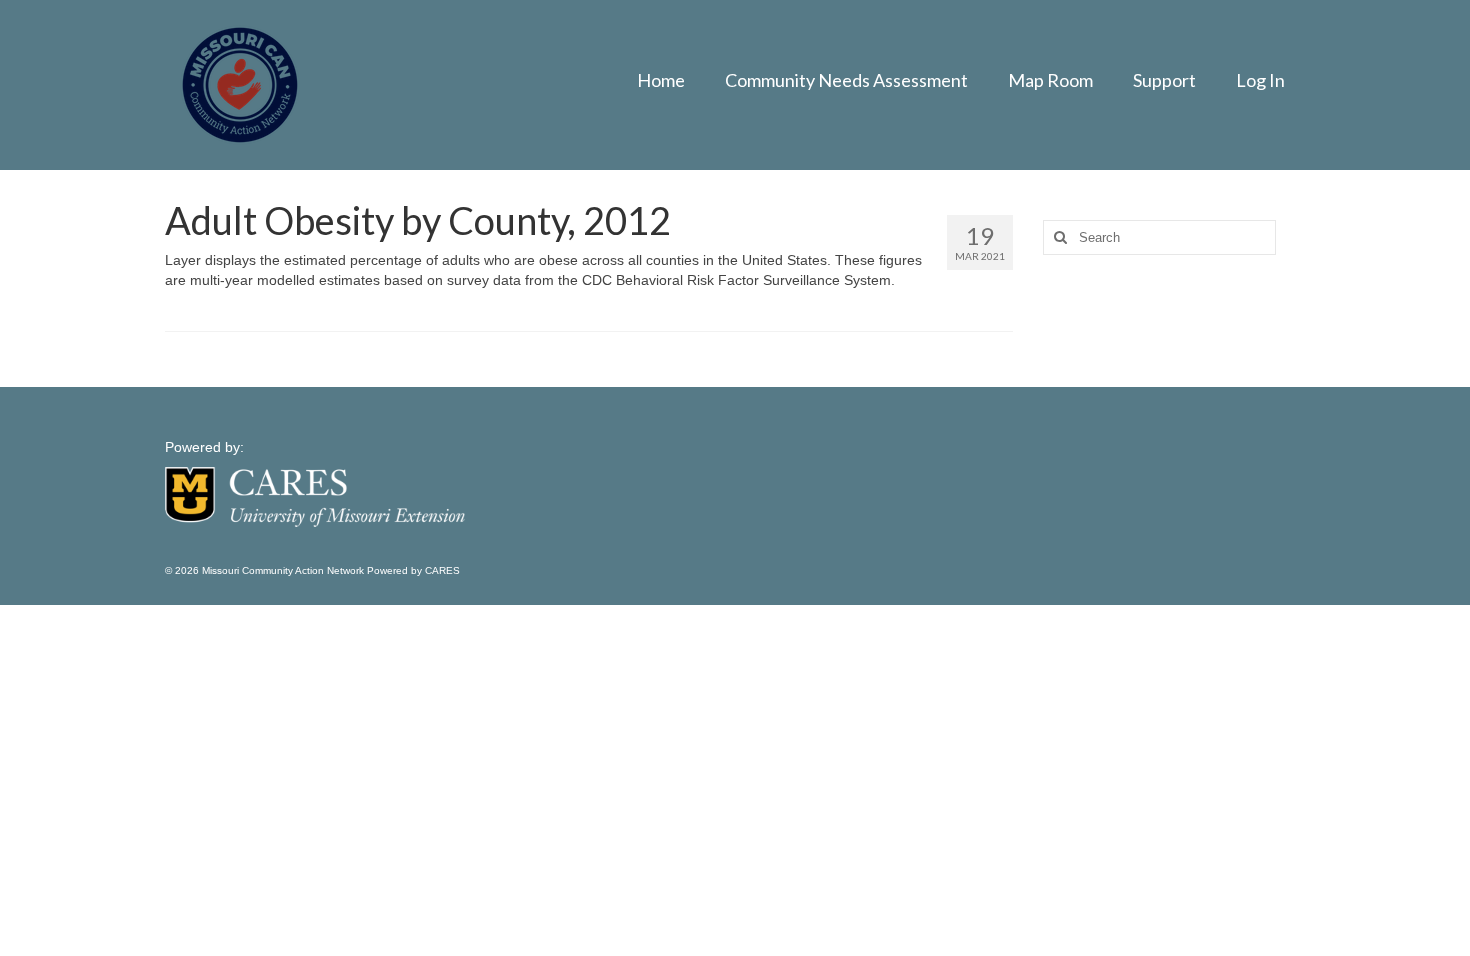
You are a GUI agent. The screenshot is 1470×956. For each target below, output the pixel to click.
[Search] (1058, 237)
